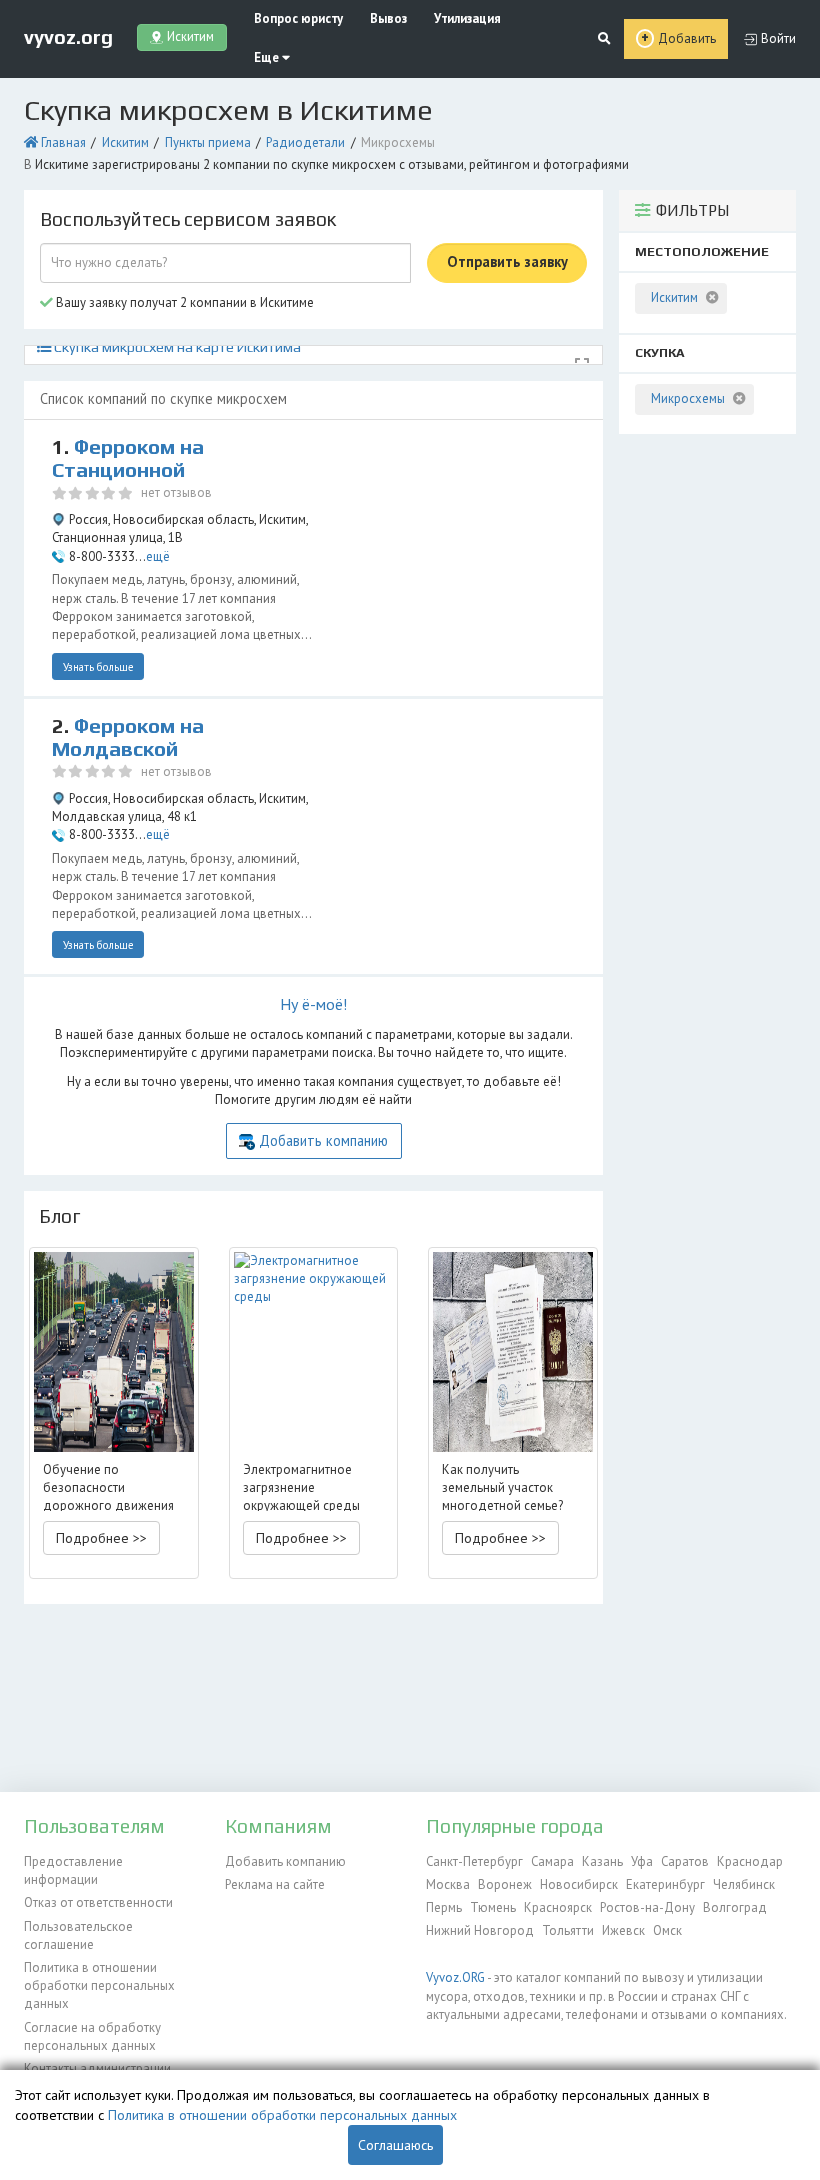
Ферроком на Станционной (128, 458)
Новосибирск (579, 1884)
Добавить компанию (323, 1140)
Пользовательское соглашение (78, 1935)
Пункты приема (208, 142)
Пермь (444, 1907)
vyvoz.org (68, 37)
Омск (667, 1930)
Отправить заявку (507, 261)
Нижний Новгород (480, 1930)
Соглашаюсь (395, 2145)
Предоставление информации (73, 1870)
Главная (63, 142)
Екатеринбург (665, 1884)
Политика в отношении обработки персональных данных (99, 1986)
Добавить (687, 38)
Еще (268, 57)
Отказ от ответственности (98, 1902)
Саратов (685, 1861)
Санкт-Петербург (474, 1861)
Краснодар (750, 1861)
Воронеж (505, 1884)
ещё (158, 556)
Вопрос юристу (298, 18)
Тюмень (493, 1907)
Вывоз (388, 18)
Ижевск (623, 1930)
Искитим (125, 142)
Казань (602, 1861)
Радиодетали (305, 142)
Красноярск (558, 1907)
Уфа (642, 1861)
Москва (448, 1884)
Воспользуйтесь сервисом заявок (188, 219)
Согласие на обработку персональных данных (92, 2036)
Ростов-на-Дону (647, 1907)
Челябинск (744, 1884)
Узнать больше (98, 667)
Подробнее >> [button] (101, 1538)
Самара (552, 1861)
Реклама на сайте (275, 1884)
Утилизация (467, 18)
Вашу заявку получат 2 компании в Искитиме (183, 302)
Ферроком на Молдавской (128, 737)
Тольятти (568, 1930)
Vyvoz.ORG (455, 1977)
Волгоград (735, 1907)
